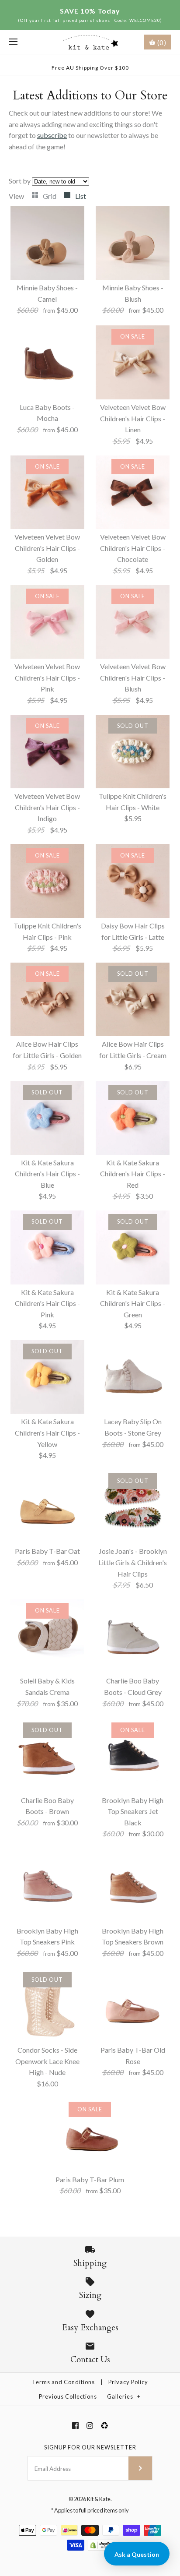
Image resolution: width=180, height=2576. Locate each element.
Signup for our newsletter (90, 2447)
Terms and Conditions (63, 2382)
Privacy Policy (128, 2382)
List (81, 196)
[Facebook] (75, 2426)
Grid (50, 196)
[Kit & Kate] (90, 42)
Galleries (124, 2396)
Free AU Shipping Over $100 (90, 68)
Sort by (20, 181)
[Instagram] (90, 2426)
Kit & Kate (99, 2499)
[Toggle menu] (13, 42)
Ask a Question (137, 2554)
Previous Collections (68, 2396)
